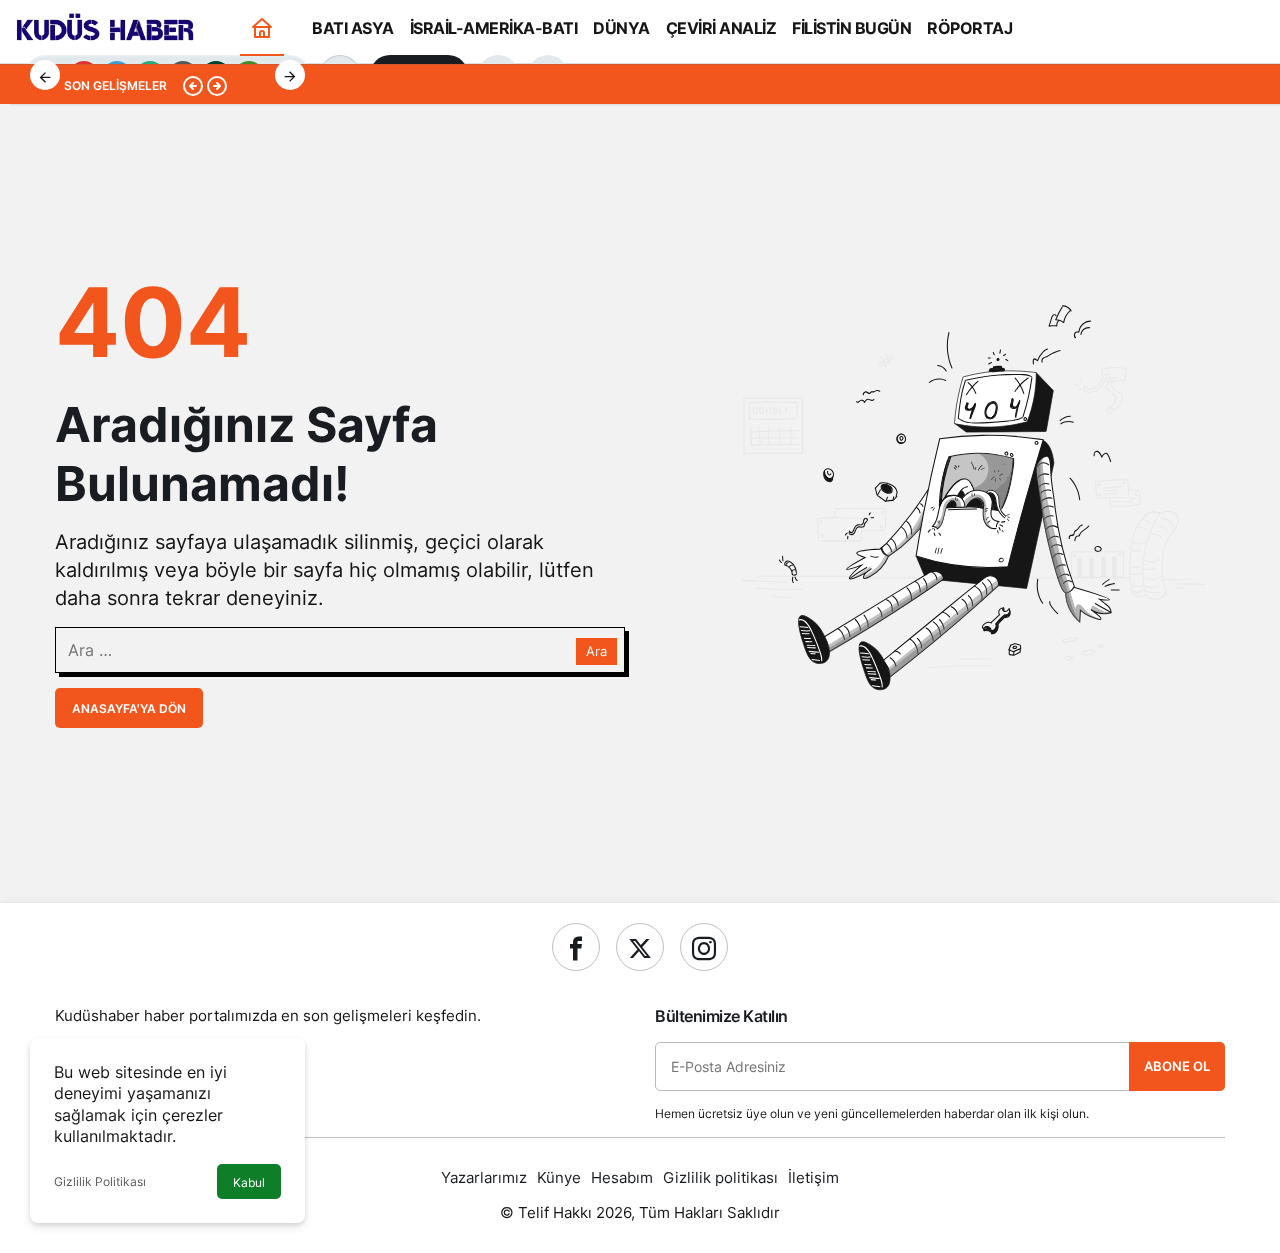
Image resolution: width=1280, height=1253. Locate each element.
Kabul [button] (249, 1182)
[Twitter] (640, 947)
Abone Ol (1177, 1066)
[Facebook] (576, 947)
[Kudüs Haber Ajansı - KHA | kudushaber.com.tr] (105, 26)
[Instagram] (704, 947)
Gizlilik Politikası (100, 1181)
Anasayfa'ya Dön (129, 708)
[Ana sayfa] (262, 27)
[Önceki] (45, 75)
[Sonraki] (290, 75)
